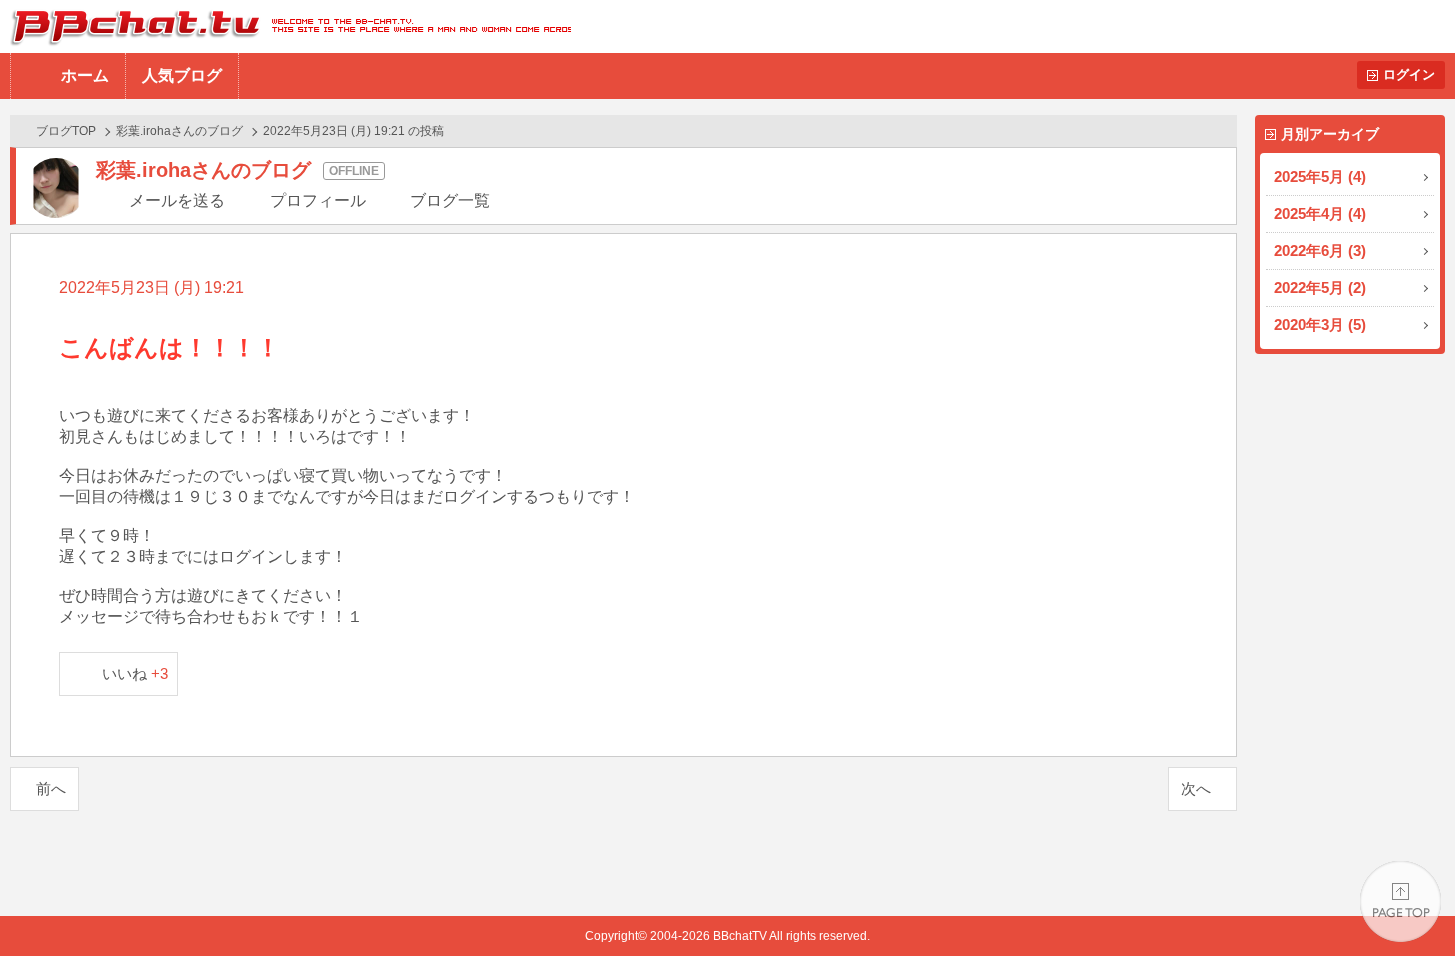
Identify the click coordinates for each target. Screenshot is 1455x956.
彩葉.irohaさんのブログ (179, 131)
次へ (1196, 788)
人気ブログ (182, 75)
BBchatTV (285, 26)
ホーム (85, 75)
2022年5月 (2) (1320, 287)
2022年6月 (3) (1320, 250)
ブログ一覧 (450, 200)
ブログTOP (66, 131)
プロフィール (318, 200)
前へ (51, 788)
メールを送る (177, 200)
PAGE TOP (1400, 901)
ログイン (1409, 74)
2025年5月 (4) (1320, 176)
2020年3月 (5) (1320, 324)
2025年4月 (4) (1320, 213)
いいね (135, 673)
